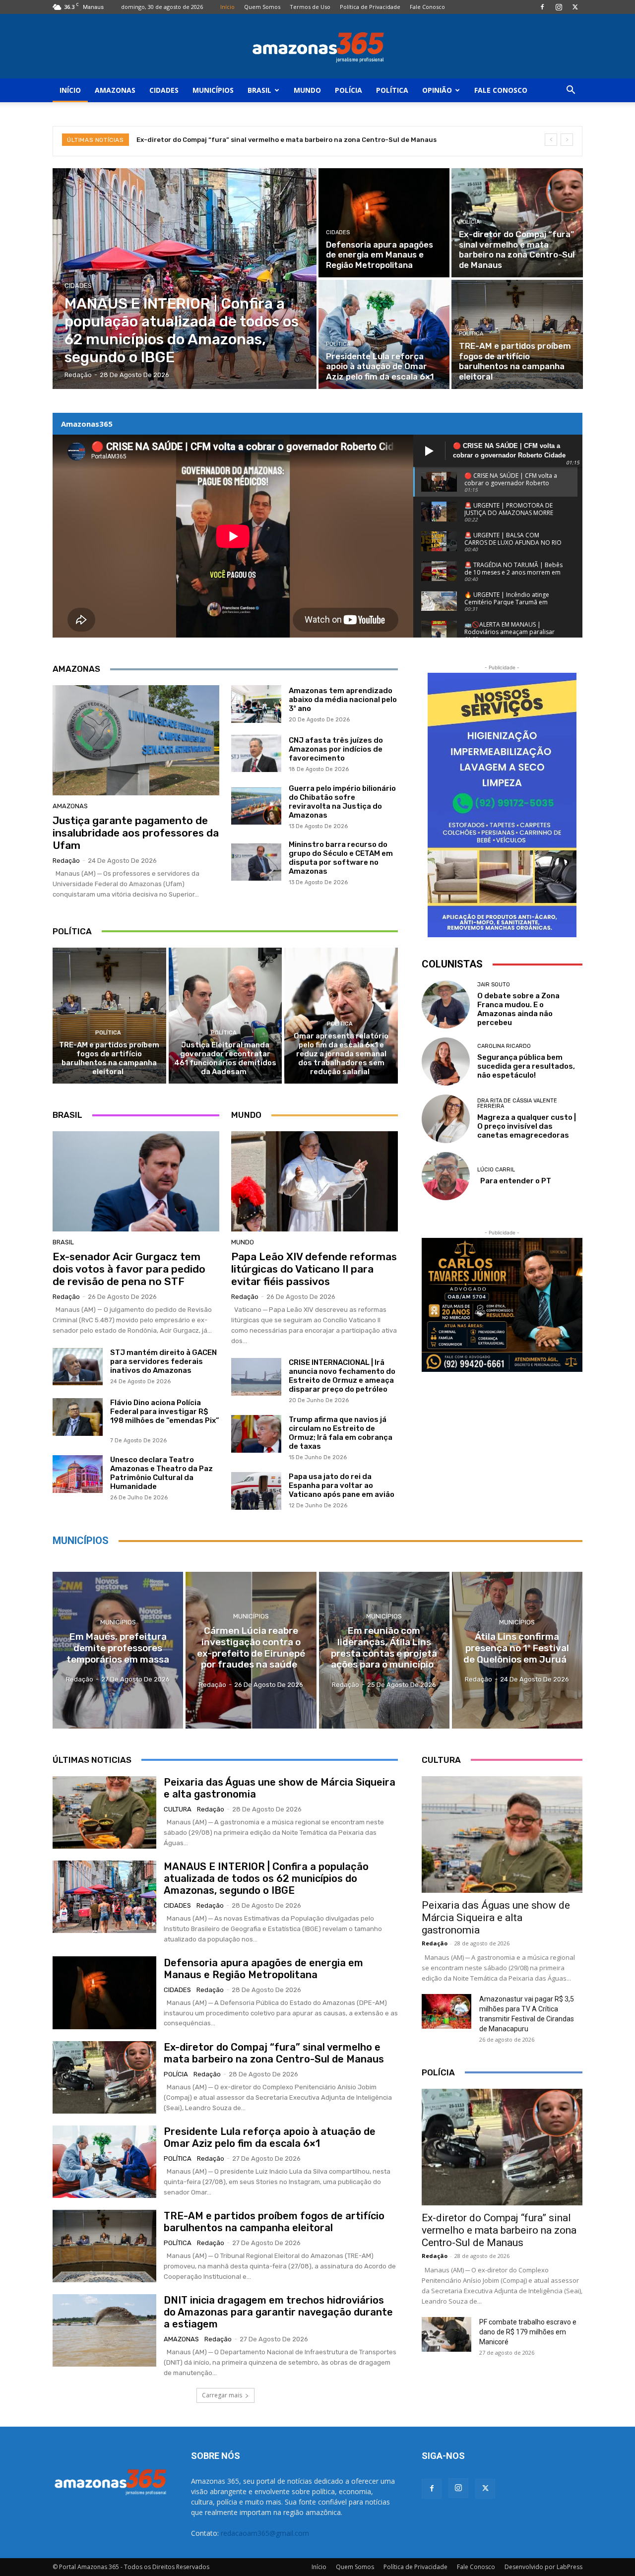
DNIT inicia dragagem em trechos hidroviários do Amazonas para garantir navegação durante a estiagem (278, 2312)
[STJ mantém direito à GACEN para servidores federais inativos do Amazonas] (78, 1367)
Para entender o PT (514, 1181)
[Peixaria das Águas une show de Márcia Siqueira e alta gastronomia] (104, 1812)
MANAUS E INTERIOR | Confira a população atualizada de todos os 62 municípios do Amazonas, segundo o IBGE (266, 1878)
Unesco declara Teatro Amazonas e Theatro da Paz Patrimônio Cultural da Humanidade (161, 1473)
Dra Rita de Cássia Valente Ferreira (517, 1103)
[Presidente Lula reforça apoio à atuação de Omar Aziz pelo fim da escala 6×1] (384, 334)
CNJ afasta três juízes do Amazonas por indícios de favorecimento (336, 749)
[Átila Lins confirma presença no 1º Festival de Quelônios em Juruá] (517, 1650)
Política (392, 90)
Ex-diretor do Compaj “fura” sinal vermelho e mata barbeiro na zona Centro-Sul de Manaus (288, 140)
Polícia (349, 90)
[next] (567, 140)
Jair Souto (494, 985)
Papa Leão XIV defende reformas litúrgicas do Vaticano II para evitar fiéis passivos (314, 1269)
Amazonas (115, 90)
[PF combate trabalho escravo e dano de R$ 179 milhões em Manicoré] (446, 2334)
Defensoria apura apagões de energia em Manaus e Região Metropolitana (263, 1969)
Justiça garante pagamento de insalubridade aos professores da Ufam (136, 833)
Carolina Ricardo (504, 1046)
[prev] (551, 140)
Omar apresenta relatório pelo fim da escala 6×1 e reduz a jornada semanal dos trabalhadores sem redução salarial (341, 1054)
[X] (575, 7)
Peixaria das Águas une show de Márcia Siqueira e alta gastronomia (496, 1918)
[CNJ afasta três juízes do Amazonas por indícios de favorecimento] (256, 754)
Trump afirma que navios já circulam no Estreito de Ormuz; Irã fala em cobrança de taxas (341, 1433)
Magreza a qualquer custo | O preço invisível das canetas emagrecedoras (527, 1126)
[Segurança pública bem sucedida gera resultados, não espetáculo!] (446, 1062)
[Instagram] (559, 7)
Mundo (307, 90)
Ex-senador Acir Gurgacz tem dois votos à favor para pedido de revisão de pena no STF (129, 1269)
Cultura (178, 1809)
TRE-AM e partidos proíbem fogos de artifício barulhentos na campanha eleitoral (109, 1058)
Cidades (164, 90)
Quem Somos (262, 7)
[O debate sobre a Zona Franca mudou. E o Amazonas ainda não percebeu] (446, 1004)
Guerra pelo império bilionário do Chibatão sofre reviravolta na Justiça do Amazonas (342, 802)
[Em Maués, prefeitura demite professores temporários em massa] (118, 1650)
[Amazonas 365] (317, 47)
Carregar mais (222, 2395)
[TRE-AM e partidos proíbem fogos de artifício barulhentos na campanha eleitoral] (517, 334)
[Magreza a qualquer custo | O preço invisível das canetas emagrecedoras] (446, 1119)
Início (227, 7)
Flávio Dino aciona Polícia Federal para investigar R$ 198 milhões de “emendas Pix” (165, 1416)
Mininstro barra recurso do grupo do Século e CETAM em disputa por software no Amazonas (341, 858)
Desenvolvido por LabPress (543, 2567)
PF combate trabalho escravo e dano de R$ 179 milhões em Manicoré (528, 2332)
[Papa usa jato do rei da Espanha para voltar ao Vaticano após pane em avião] (256, 1491)
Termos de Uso (310, 7)
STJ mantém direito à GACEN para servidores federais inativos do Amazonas (163, 1361)
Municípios (213, 90)
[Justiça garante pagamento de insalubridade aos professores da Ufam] (136, 740)
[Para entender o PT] (446, 1176)
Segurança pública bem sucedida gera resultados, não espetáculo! (526, 1066)
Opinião (437, 90)
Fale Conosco (427, 7)
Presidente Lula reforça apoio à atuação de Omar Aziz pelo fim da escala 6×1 (270, 2137)
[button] (571, 91)
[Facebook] (542, 7)
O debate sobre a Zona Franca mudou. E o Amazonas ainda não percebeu (518, 1009)
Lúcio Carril (496, 1170)
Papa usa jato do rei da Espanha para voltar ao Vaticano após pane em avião (342, 1485)
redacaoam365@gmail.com (265, 2533)
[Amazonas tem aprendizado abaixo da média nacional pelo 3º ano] (256, 704)
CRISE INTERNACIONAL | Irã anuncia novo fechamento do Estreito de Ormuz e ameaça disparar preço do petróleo (342, 1376)
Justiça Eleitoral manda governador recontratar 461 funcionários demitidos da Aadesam (225, 1058)
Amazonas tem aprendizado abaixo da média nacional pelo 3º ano (343, 700)
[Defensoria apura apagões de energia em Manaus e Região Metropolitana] (384, 223)
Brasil (259, 90)
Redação (66, 861)
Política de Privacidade (370, 7)
